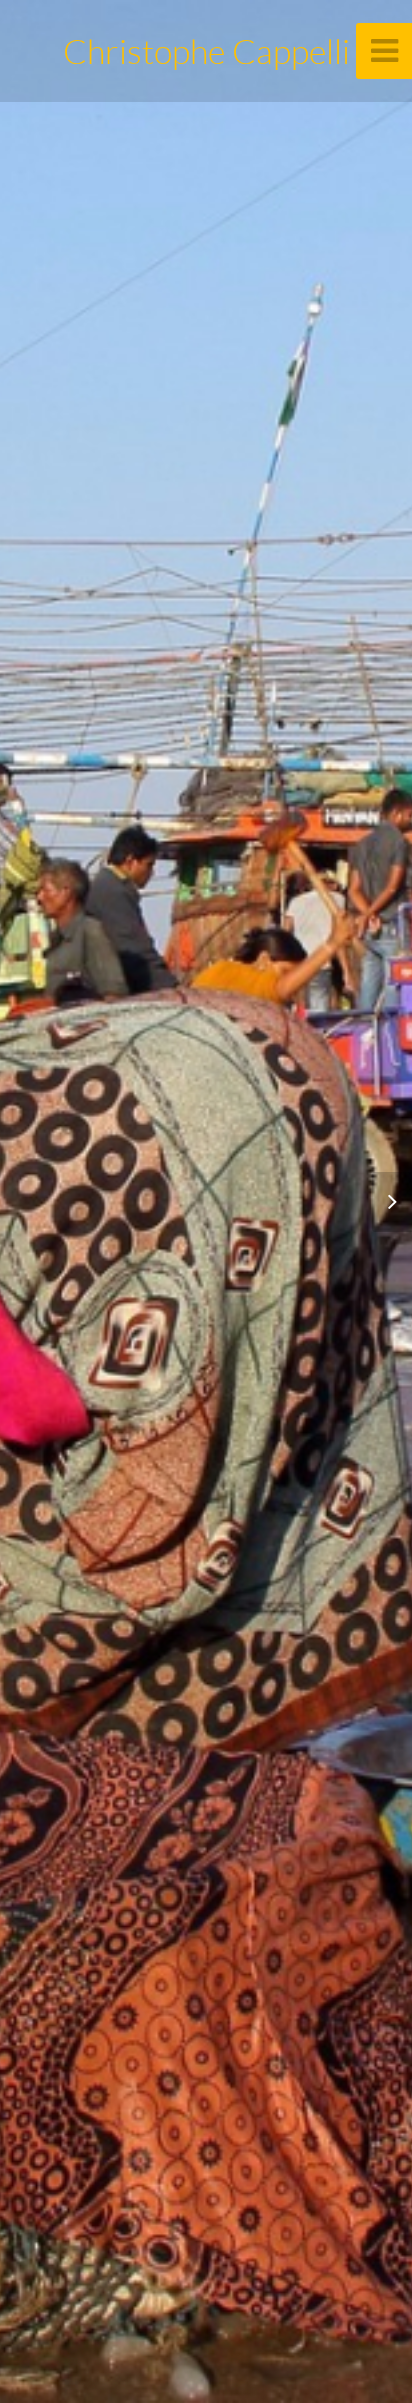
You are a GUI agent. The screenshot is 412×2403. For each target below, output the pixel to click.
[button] (382, 1202)
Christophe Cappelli (206, 51)
